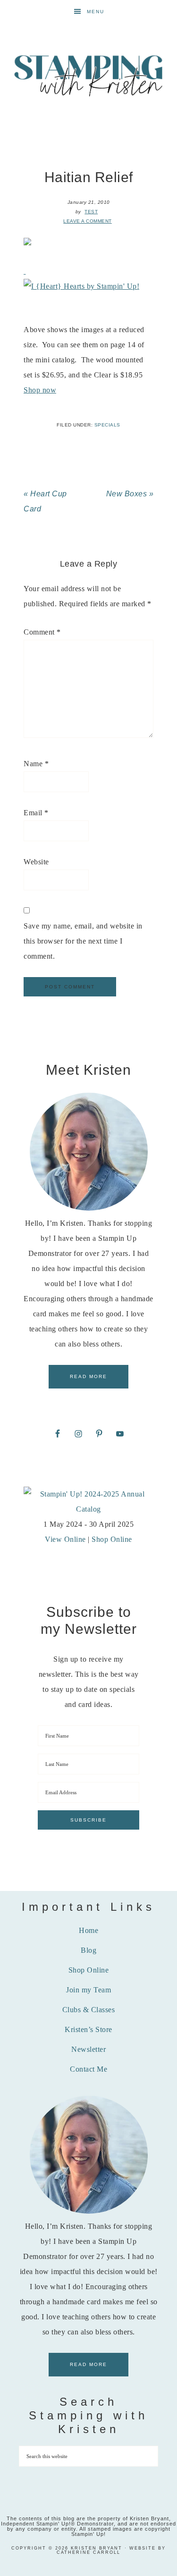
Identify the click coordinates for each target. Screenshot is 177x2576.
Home (88, 1930)
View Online (65, 1539)
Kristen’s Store (88, 2029)
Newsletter (88, 2049)
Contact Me (88, 2069)
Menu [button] (96, 12)
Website (36, 862)
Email (36, 813)
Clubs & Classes (89, 2010)
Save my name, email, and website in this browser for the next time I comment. (83, 941)
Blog (88, 1950)
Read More (88, 1376)
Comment (42, 632)
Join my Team (88, 1990)
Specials (107, 425)
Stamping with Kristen (89, 75)
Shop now (40, 390)
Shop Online (112, 1539)
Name (36, 764)
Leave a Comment (88, 221)
